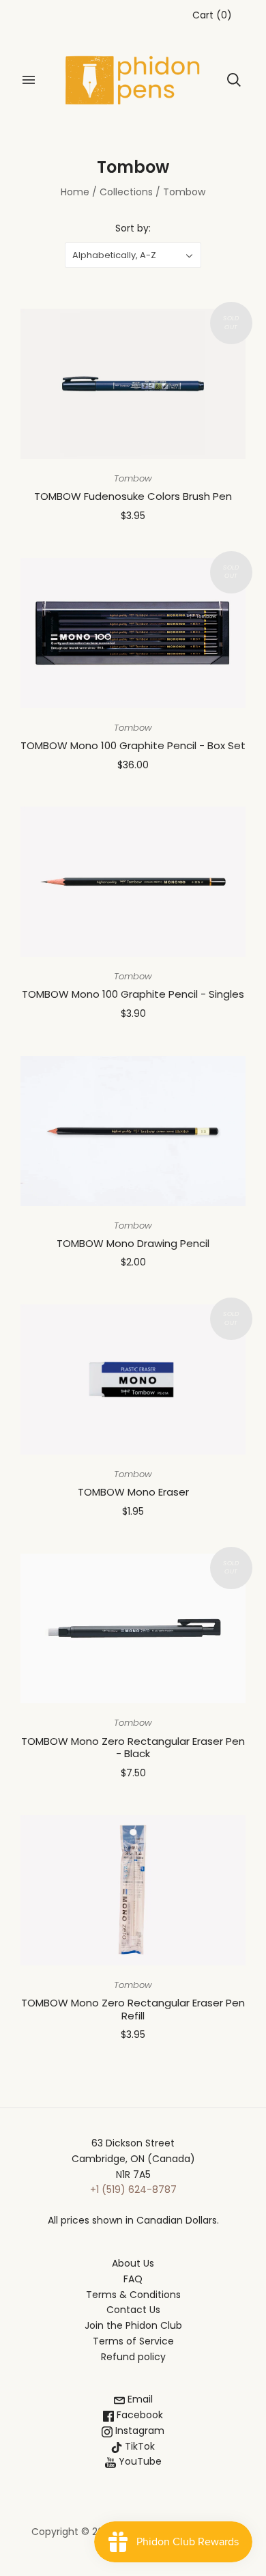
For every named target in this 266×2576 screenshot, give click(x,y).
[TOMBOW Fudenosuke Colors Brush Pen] (133, 384)
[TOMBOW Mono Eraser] (133, 1380)
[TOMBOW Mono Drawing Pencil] (133, 1131)
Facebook (138, 2415)
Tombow (133, 478)
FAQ (133, 2279)
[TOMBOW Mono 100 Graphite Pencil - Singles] (133, 882)
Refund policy (133, 2357)
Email (139, 2399)
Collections (126, 192)
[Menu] (29, 80)
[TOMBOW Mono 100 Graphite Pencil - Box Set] (133, 633)
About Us (133, 2263)
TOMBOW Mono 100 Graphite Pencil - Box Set (133, 745)
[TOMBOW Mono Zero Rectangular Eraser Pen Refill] (133, 1890)
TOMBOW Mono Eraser (133, 1492)
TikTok (138, 2446)
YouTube (139, 2461)
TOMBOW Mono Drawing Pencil (133, 1243)
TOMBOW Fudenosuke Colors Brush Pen (133, 496)
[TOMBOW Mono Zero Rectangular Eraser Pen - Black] (133, 1629)
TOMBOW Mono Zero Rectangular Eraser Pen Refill (133, 2009)
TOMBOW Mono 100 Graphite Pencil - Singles (133, 994)
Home (75, 192)
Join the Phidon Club (133, 2325)
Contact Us (133, 2310)
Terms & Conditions (133, 2295)
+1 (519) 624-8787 (133, 2189)
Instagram (138, 2431)
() (212, 15)
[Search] (234, 80)
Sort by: (133, 228)
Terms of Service (133, 2341)
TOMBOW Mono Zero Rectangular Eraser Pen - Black (133, 1748)
